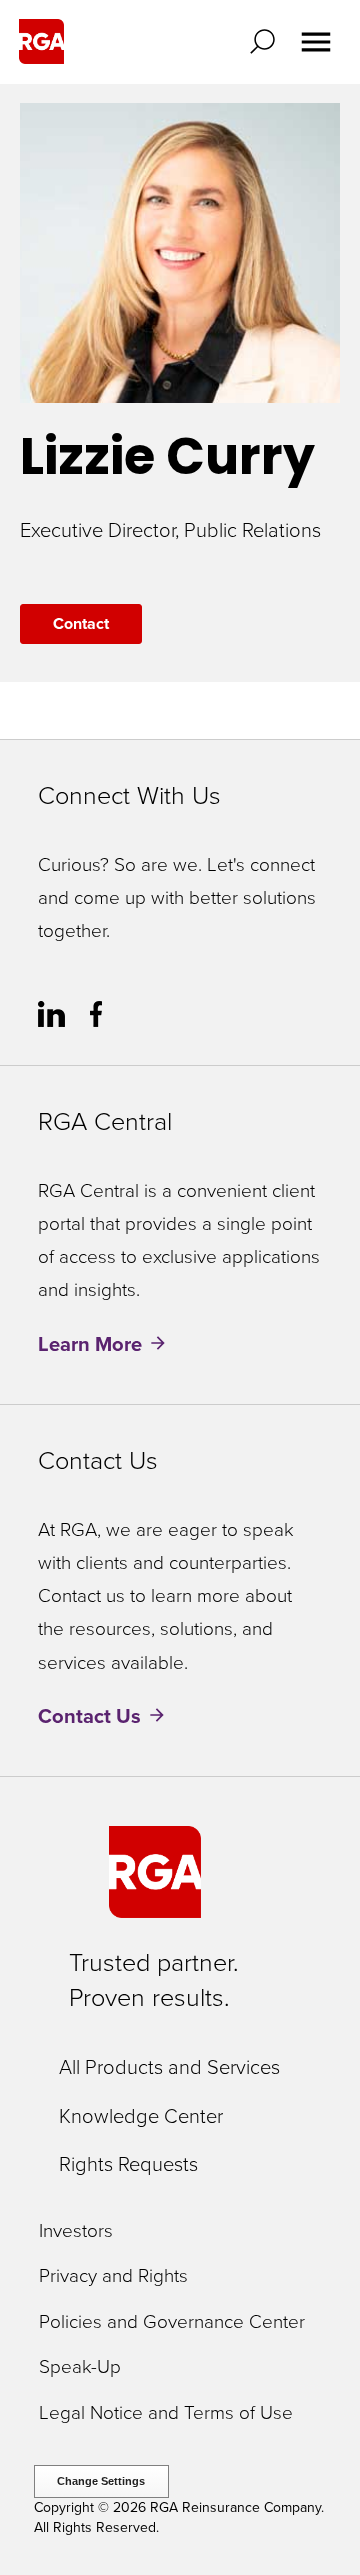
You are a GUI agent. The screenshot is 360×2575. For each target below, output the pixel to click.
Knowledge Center (141, 2116)
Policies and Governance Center (172, 2322)
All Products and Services (169, 2067)
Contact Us (89, 1716)
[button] (267, 41)
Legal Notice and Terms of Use (166, 2413)
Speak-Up (80, 2367)
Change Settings (101, 2481)
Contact (81, 623)
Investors (76, 2231)
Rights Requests (128, 2164)
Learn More (90, 1344)
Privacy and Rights (113, 2276)
